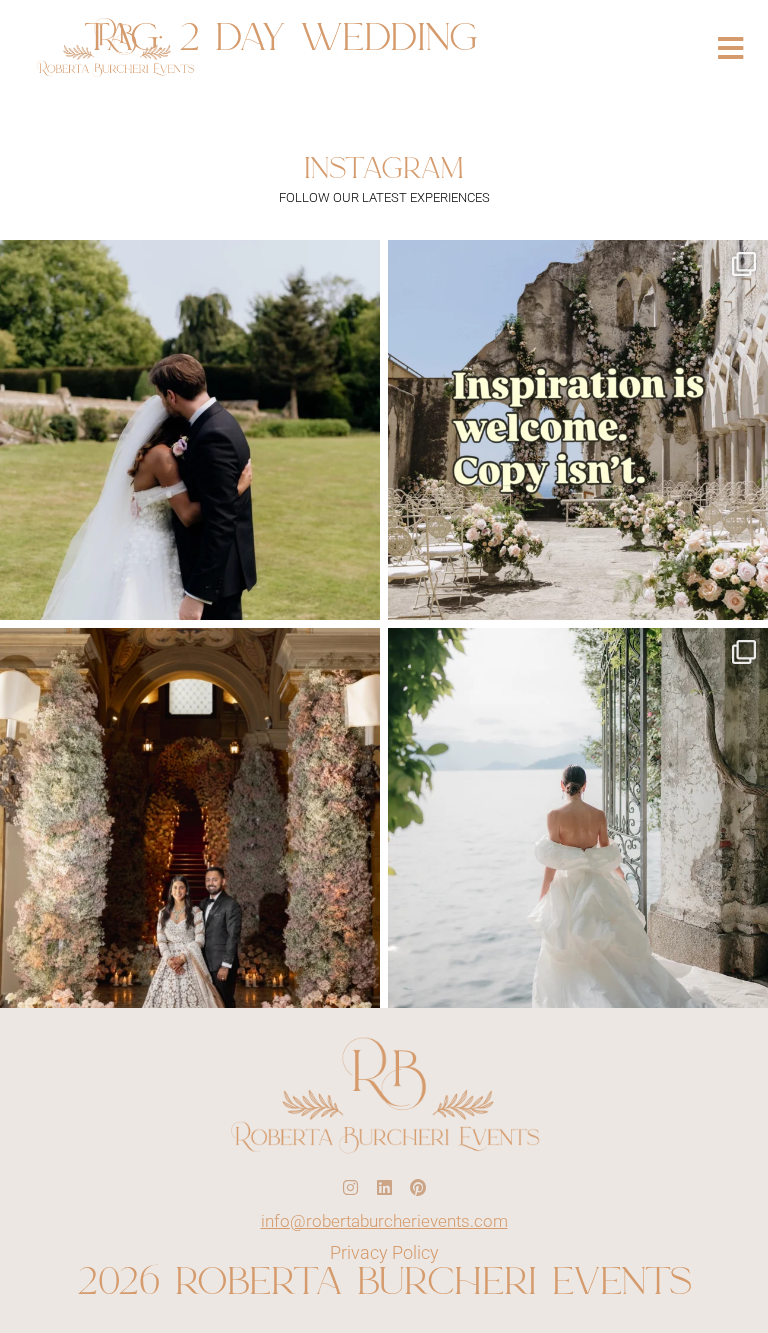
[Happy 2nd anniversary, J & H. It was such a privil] (190, 818)
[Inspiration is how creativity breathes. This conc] (578, 430)
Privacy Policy (384, 1253)
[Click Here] (730, 48)
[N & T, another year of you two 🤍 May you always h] (190, 430)
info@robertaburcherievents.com (384, 1221)
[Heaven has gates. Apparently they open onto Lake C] (578, 818)
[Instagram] (350, 1188)
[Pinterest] (418, 1188)
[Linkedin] (384, 1188)
